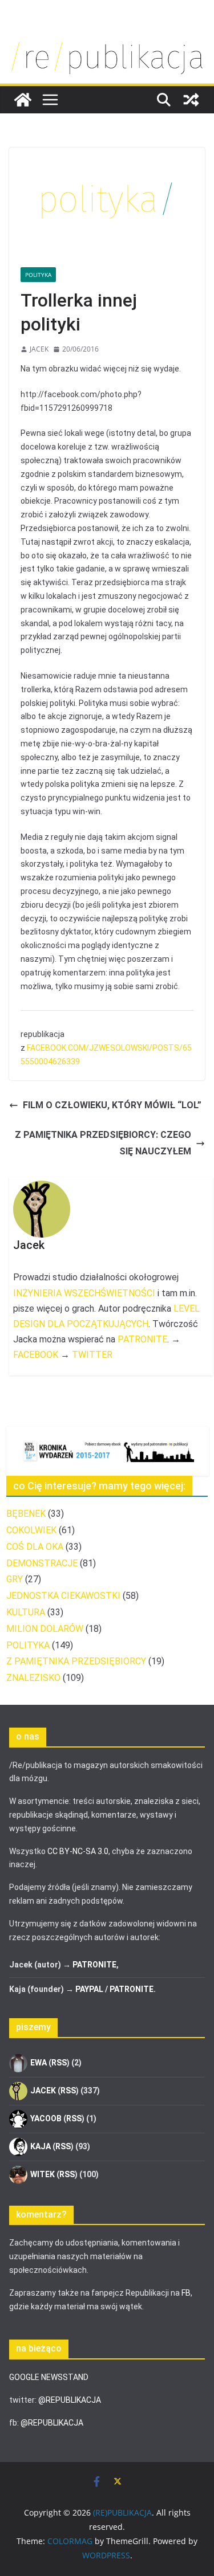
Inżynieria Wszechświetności (84, 1293)
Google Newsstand (49, 2377)
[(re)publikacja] (107, 41)
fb (186, 2293)
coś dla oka (35, 1547)
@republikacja (70, 2400)
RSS (59, 2062)
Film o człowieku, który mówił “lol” (112, 1105)
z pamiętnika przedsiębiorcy (76, 1661)
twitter (92, 1355)
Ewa (39, 2062)
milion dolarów (45, 1629)
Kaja (41, 2146)
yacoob (46, 2118)
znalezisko (33, 1678)
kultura (26, 1612)
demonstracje (42, 1563)
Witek (43, 2174)
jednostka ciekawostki (63, 1596)
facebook (36, 1355)
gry (15, 1579)
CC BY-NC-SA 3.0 (78, 1851)
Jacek (39, 349)
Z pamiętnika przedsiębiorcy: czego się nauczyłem (103, 1143)
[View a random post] (191, 100)
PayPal (89, 1989)
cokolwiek (31, 1530)
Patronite (142, 1339)
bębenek (26, 1514)
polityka (38, 275)
